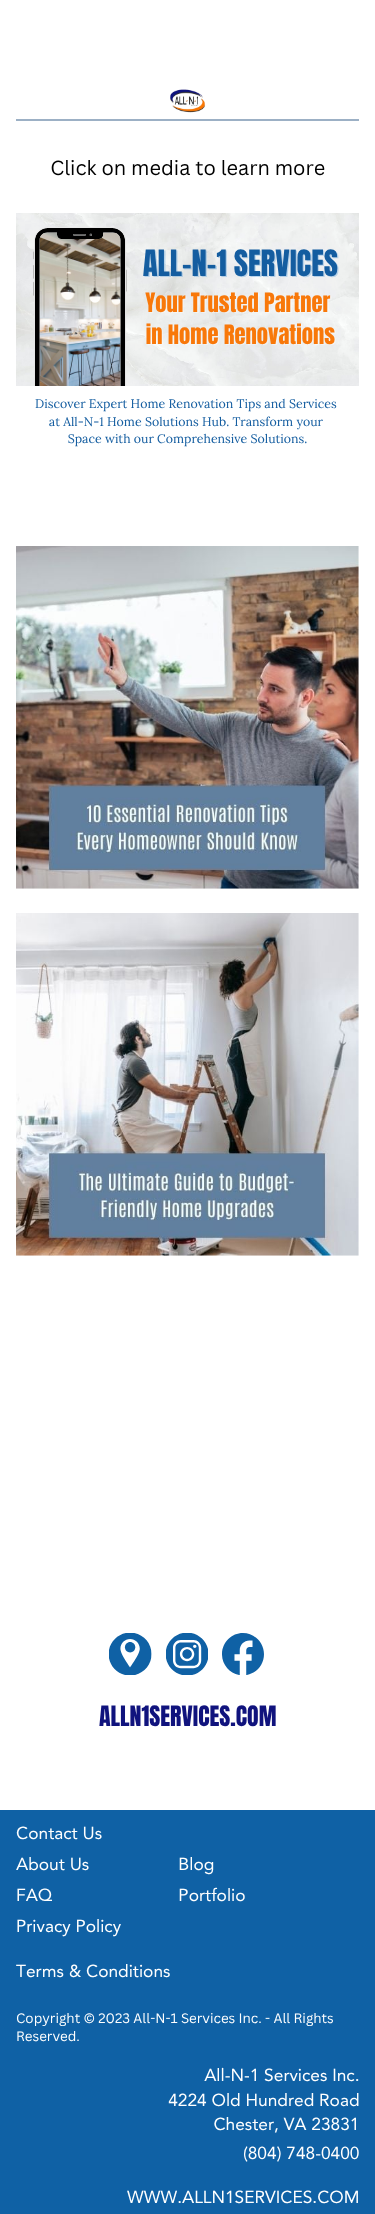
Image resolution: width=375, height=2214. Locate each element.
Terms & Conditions (93, 1973)
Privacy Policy (68, 1928)
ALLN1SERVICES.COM (188, 1716)
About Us (52, 1866)
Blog (196, 1866)
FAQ (34, 1897)
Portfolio (211, 1897)
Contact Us (59, 1835)
